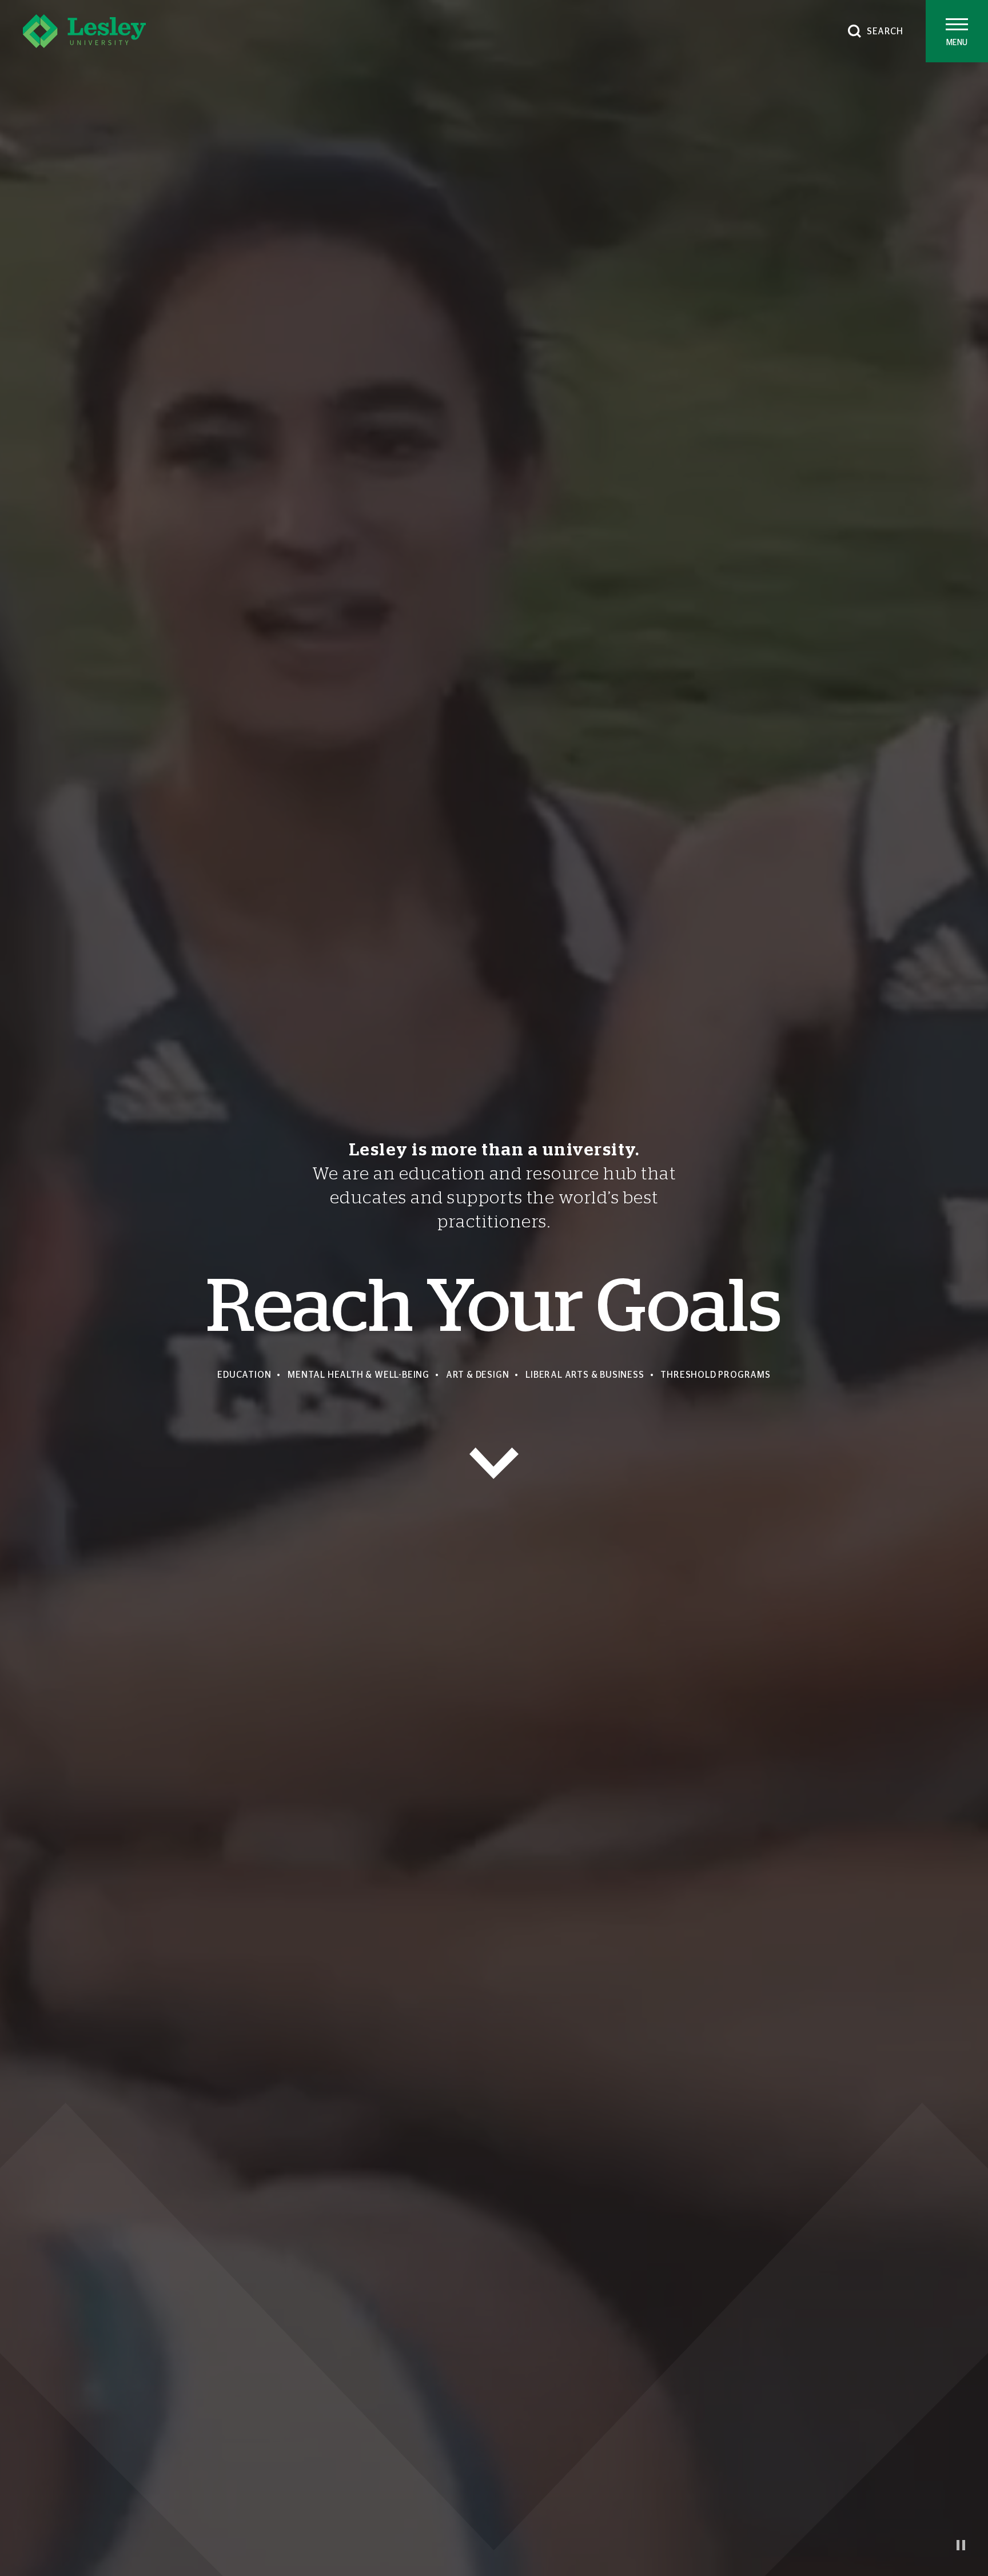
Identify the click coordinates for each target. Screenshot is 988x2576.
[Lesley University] (84, 31)
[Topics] (494, 1463)
